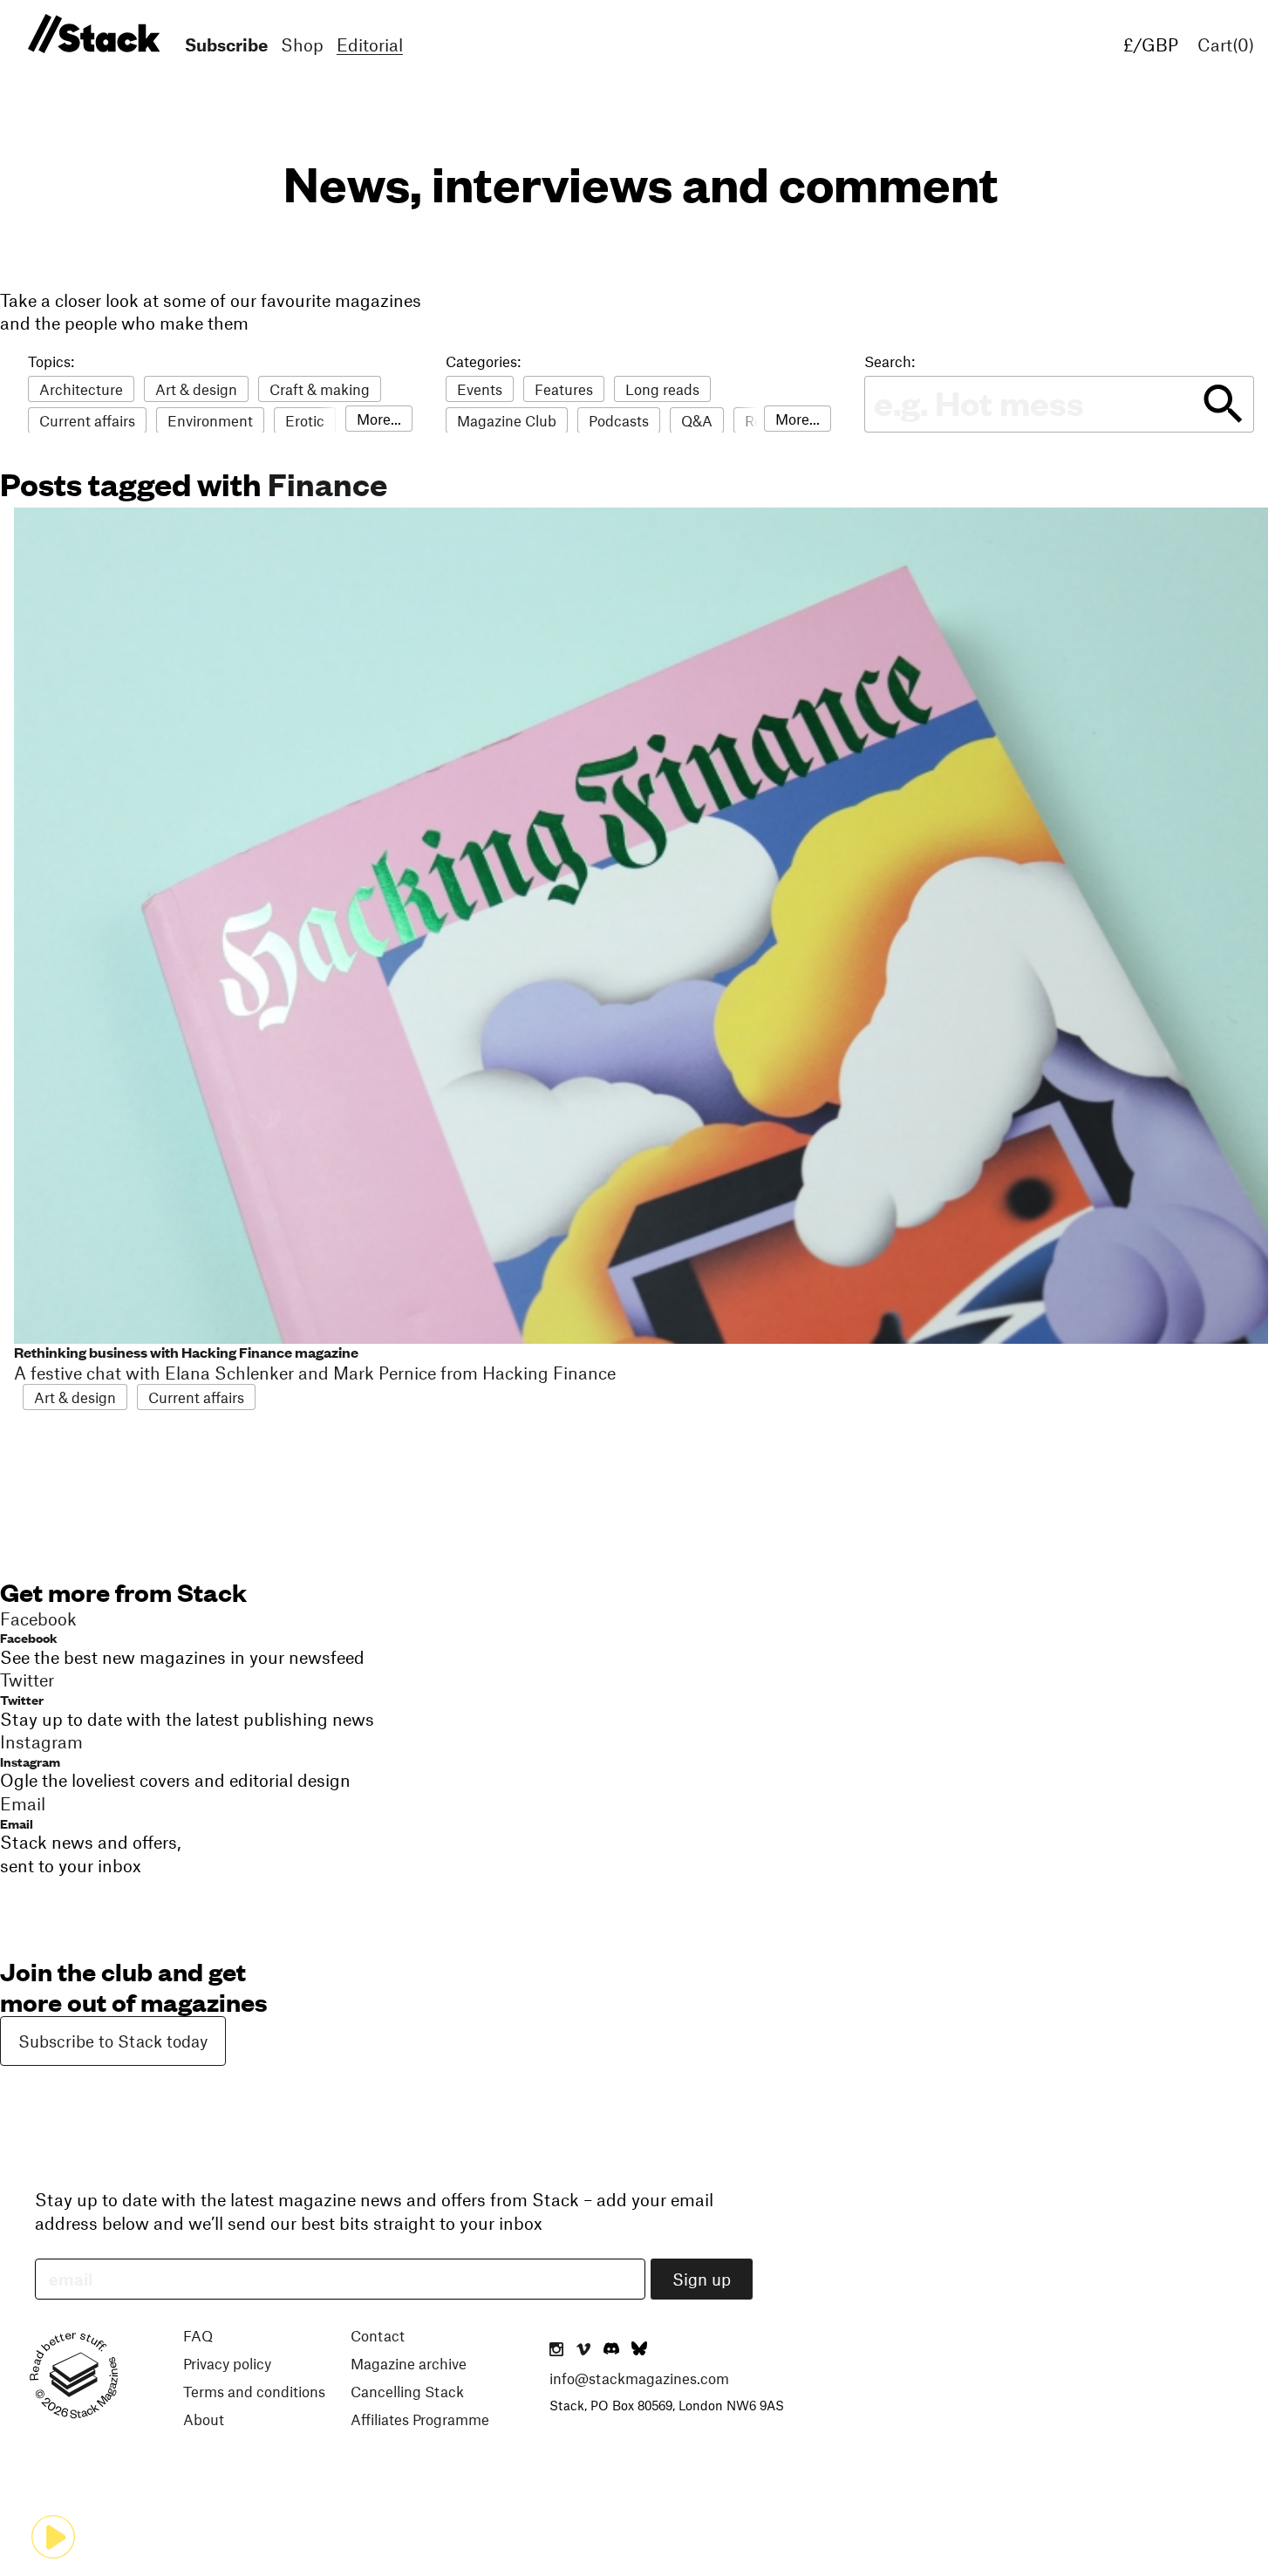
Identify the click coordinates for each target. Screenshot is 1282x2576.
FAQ (198, 2335)
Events (480, 389)
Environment (210, 420)
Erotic (305, 420)
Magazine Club (507, 420)
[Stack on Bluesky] (639, 2350)
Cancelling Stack (407, 2391)
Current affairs (87, 420)
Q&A (697, 420)
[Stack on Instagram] (556, 2350)
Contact (378, 2335)
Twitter (22, 1699)
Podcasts (619, 420)
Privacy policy (227, 2363)
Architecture (81, 389)
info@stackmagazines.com (639, 2378)
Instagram (30, 1761)
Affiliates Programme (420, 2419)
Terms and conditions (254, 2391)
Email (17, 1823)
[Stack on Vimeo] (583, 2350)
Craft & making (320, 389)
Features (564, 389)
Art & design (196, 389)
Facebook (29, 1637)
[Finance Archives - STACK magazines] (91, 34)
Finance (327, 483)
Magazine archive (409, 2363)
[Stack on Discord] (613, 2350)
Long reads (662, 389)
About (204, 2419)
